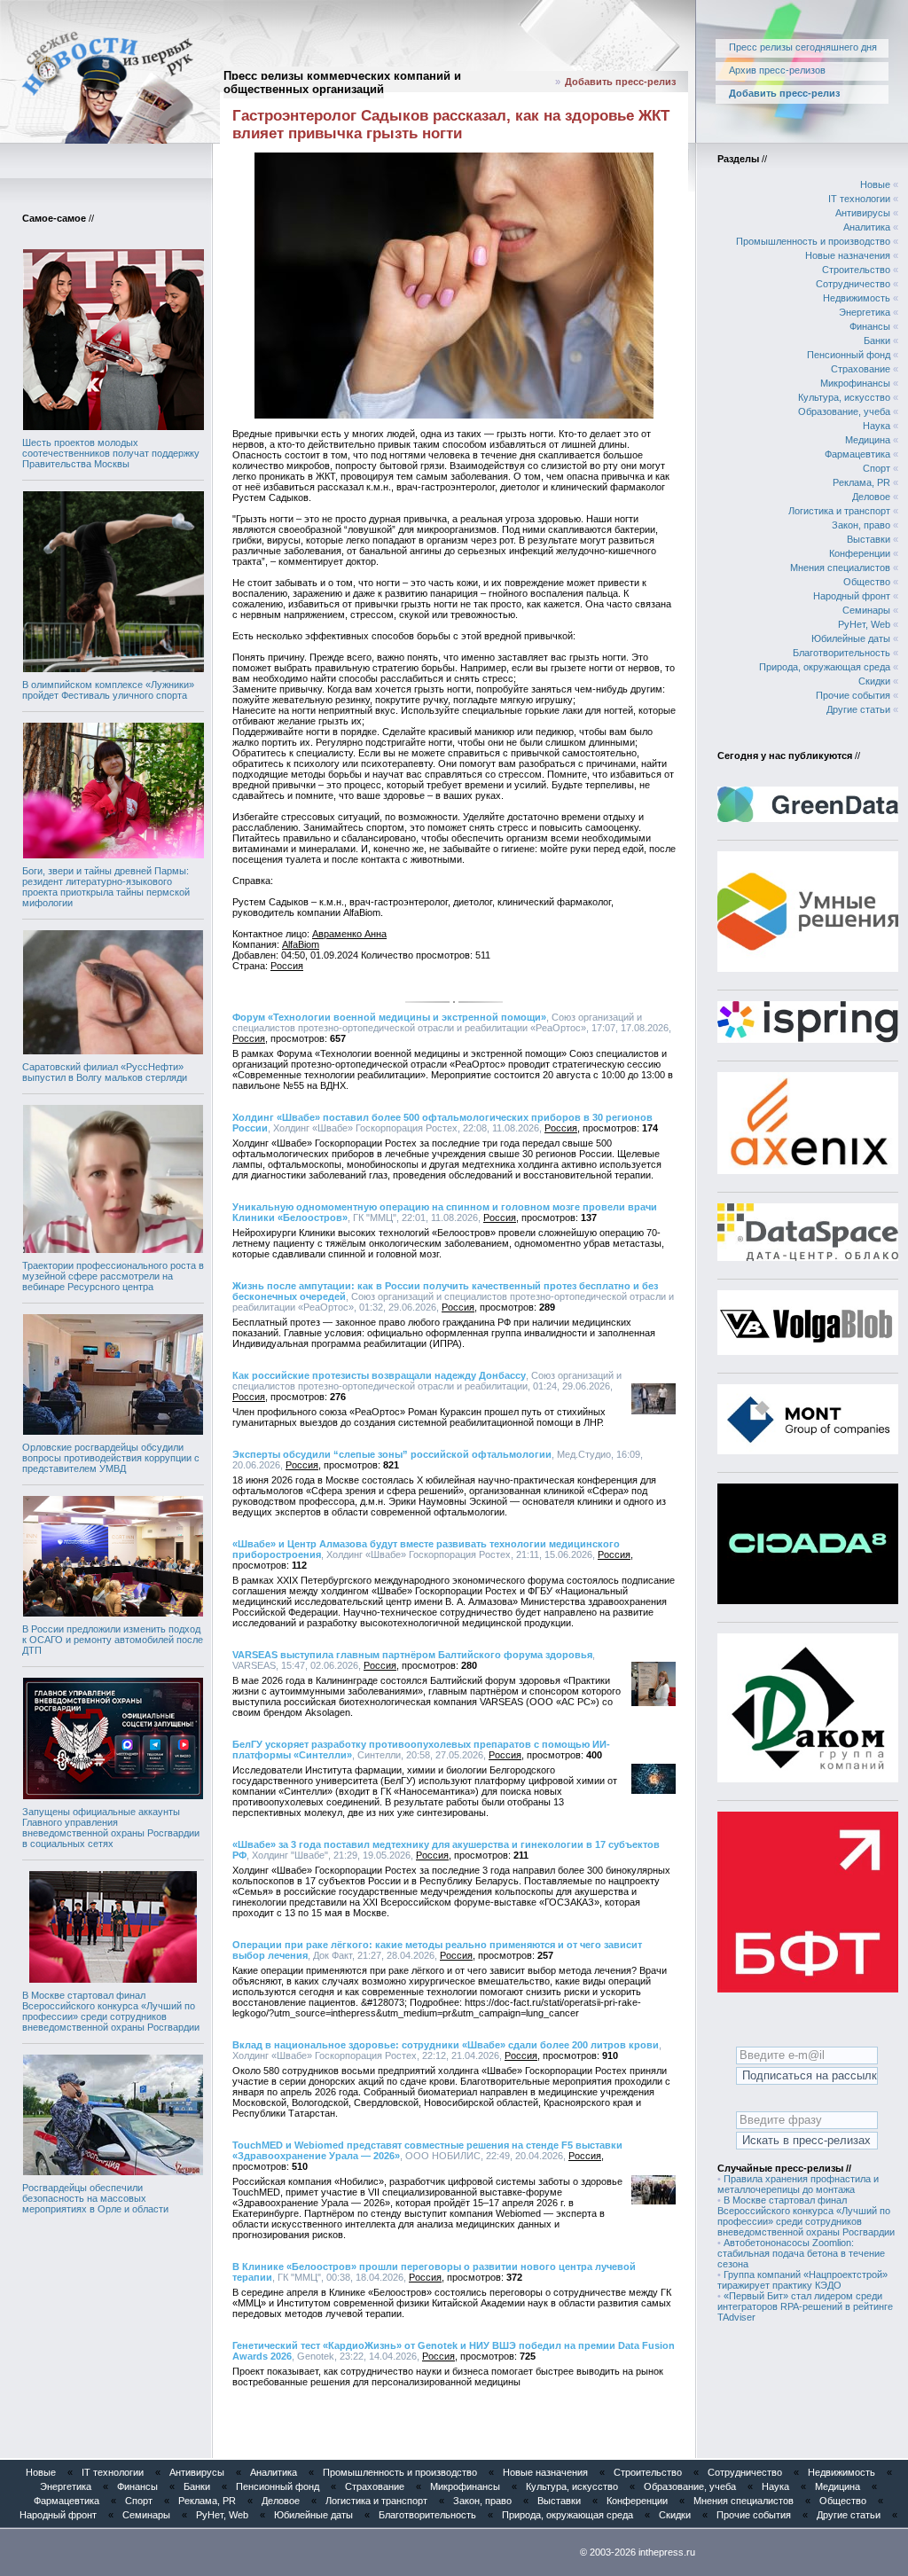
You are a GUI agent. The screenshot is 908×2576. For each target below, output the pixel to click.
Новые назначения (848, 255)
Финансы (870, 326)
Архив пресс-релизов (777, 70)
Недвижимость (857, 298)
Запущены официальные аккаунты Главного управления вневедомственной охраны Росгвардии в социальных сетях (111, 1828)
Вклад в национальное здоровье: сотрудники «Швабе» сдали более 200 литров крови (446, 2045)
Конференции (860, 553)
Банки (877, 341)
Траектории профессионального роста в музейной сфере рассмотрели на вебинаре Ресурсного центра (113, 1276)
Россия (287, 966)
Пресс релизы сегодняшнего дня (803, 47)
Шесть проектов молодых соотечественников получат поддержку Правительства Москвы (111, 453)
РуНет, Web (864, 624)
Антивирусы (863, 213)
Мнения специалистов (840, 568)
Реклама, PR (861, 482)
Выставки (869, 539)
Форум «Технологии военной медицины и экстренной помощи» (389, 1017)
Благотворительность (841, 653)
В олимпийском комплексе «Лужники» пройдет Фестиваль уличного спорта (108, 690)
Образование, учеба (844, 411)
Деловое (871, 497)
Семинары (866, 610)
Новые (875, 184)
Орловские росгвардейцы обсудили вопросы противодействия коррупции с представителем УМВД (111, 1458)
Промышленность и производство (813, 241)
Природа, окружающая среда (825, 667)
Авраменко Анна (349, 934)
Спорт (877, 468)
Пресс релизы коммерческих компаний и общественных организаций (342, 82)
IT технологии (859, 199)
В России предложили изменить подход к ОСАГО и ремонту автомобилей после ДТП (113, 1640)
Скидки (874, 681)
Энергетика (865, 312)
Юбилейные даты (851, 638)
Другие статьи (858, 709)
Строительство (856, 270)
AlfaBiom (301, 944)
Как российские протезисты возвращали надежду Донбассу (379, 1375)
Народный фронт (852, 596)
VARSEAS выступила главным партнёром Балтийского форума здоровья (412, 1655)
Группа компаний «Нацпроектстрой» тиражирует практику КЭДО (802, 2280)
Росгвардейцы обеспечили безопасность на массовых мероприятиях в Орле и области (95, 2198)
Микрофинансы (855, 383)
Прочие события (853, 695)
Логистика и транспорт (839, 511)
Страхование (861, 369)
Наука (877, 426)
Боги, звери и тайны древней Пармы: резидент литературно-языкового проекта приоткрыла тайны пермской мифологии (106, 887)
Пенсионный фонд (849, 355)
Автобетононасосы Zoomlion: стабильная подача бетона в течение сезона (801, 2253)
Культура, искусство (844, 397)
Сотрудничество (853, 284)
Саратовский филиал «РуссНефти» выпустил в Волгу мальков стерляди (105, 1072)
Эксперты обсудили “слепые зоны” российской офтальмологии (392, 1454)
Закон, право (861, 525)
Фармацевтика (857, 454)
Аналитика (867, 227)
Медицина (868, 440)
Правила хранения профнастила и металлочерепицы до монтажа (798, 2184)
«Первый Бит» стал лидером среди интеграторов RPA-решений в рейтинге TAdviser (805, 2306)
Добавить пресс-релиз (620, 82)
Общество (867, 582)
